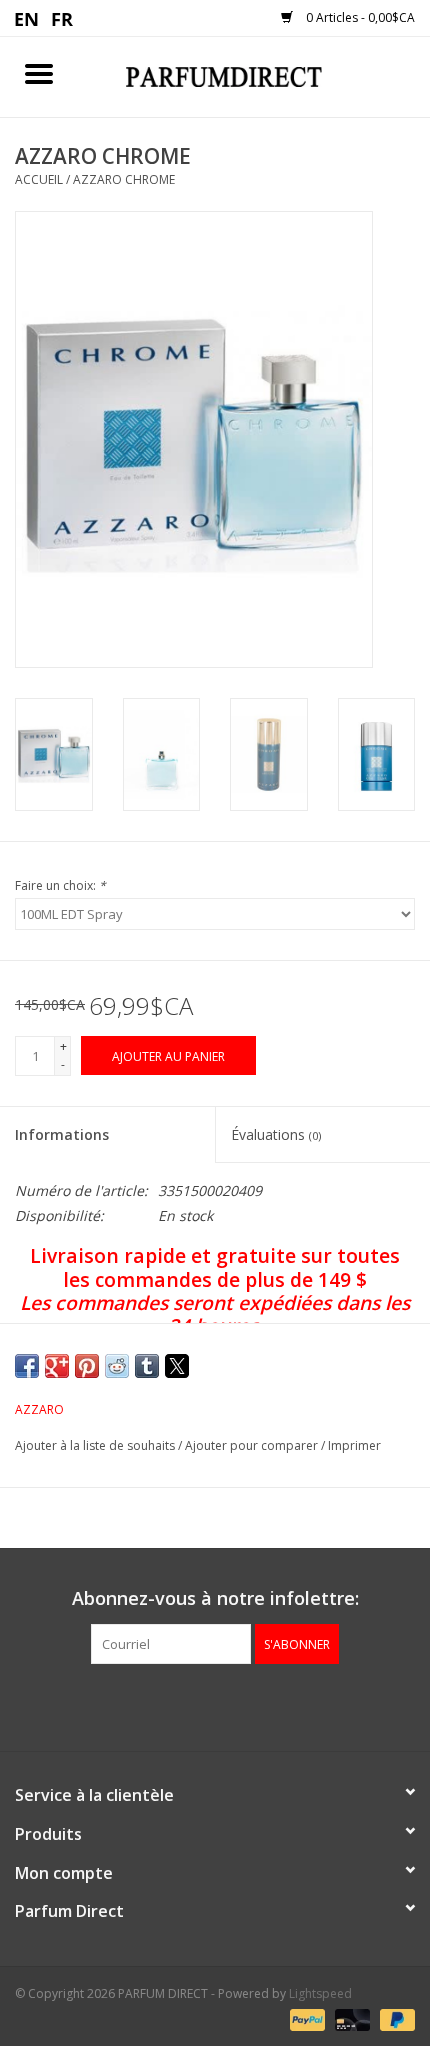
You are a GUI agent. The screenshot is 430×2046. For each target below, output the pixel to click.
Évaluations (276, 1134)
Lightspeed (320, 1993)
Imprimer (354, 1445)
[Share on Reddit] (117, 1366)
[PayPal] (305, 2018)
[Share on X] (177, 1366)
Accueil (39, 179)
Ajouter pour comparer (253, 1445)
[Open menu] (39, 73)
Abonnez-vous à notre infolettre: (215, 1598)
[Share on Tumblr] (147, 1366)
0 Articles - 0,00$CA (359, 17)
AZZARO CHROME (124, 179)
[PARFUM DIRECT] (254, 75)
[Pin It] (87, 1366)
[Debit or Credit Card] (350, 2018)
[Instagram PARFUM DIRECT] (233, 1705)
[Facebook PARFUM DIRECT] (197, 1705)
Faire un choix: (60, 885)
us (27, 18)
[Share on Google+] (57, 1366)
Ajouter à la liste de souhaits (96, 1445)
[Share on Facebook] (27, 1366)
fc (62, 18)
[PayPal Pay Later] (394, 2018)
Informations (62, 1134)
